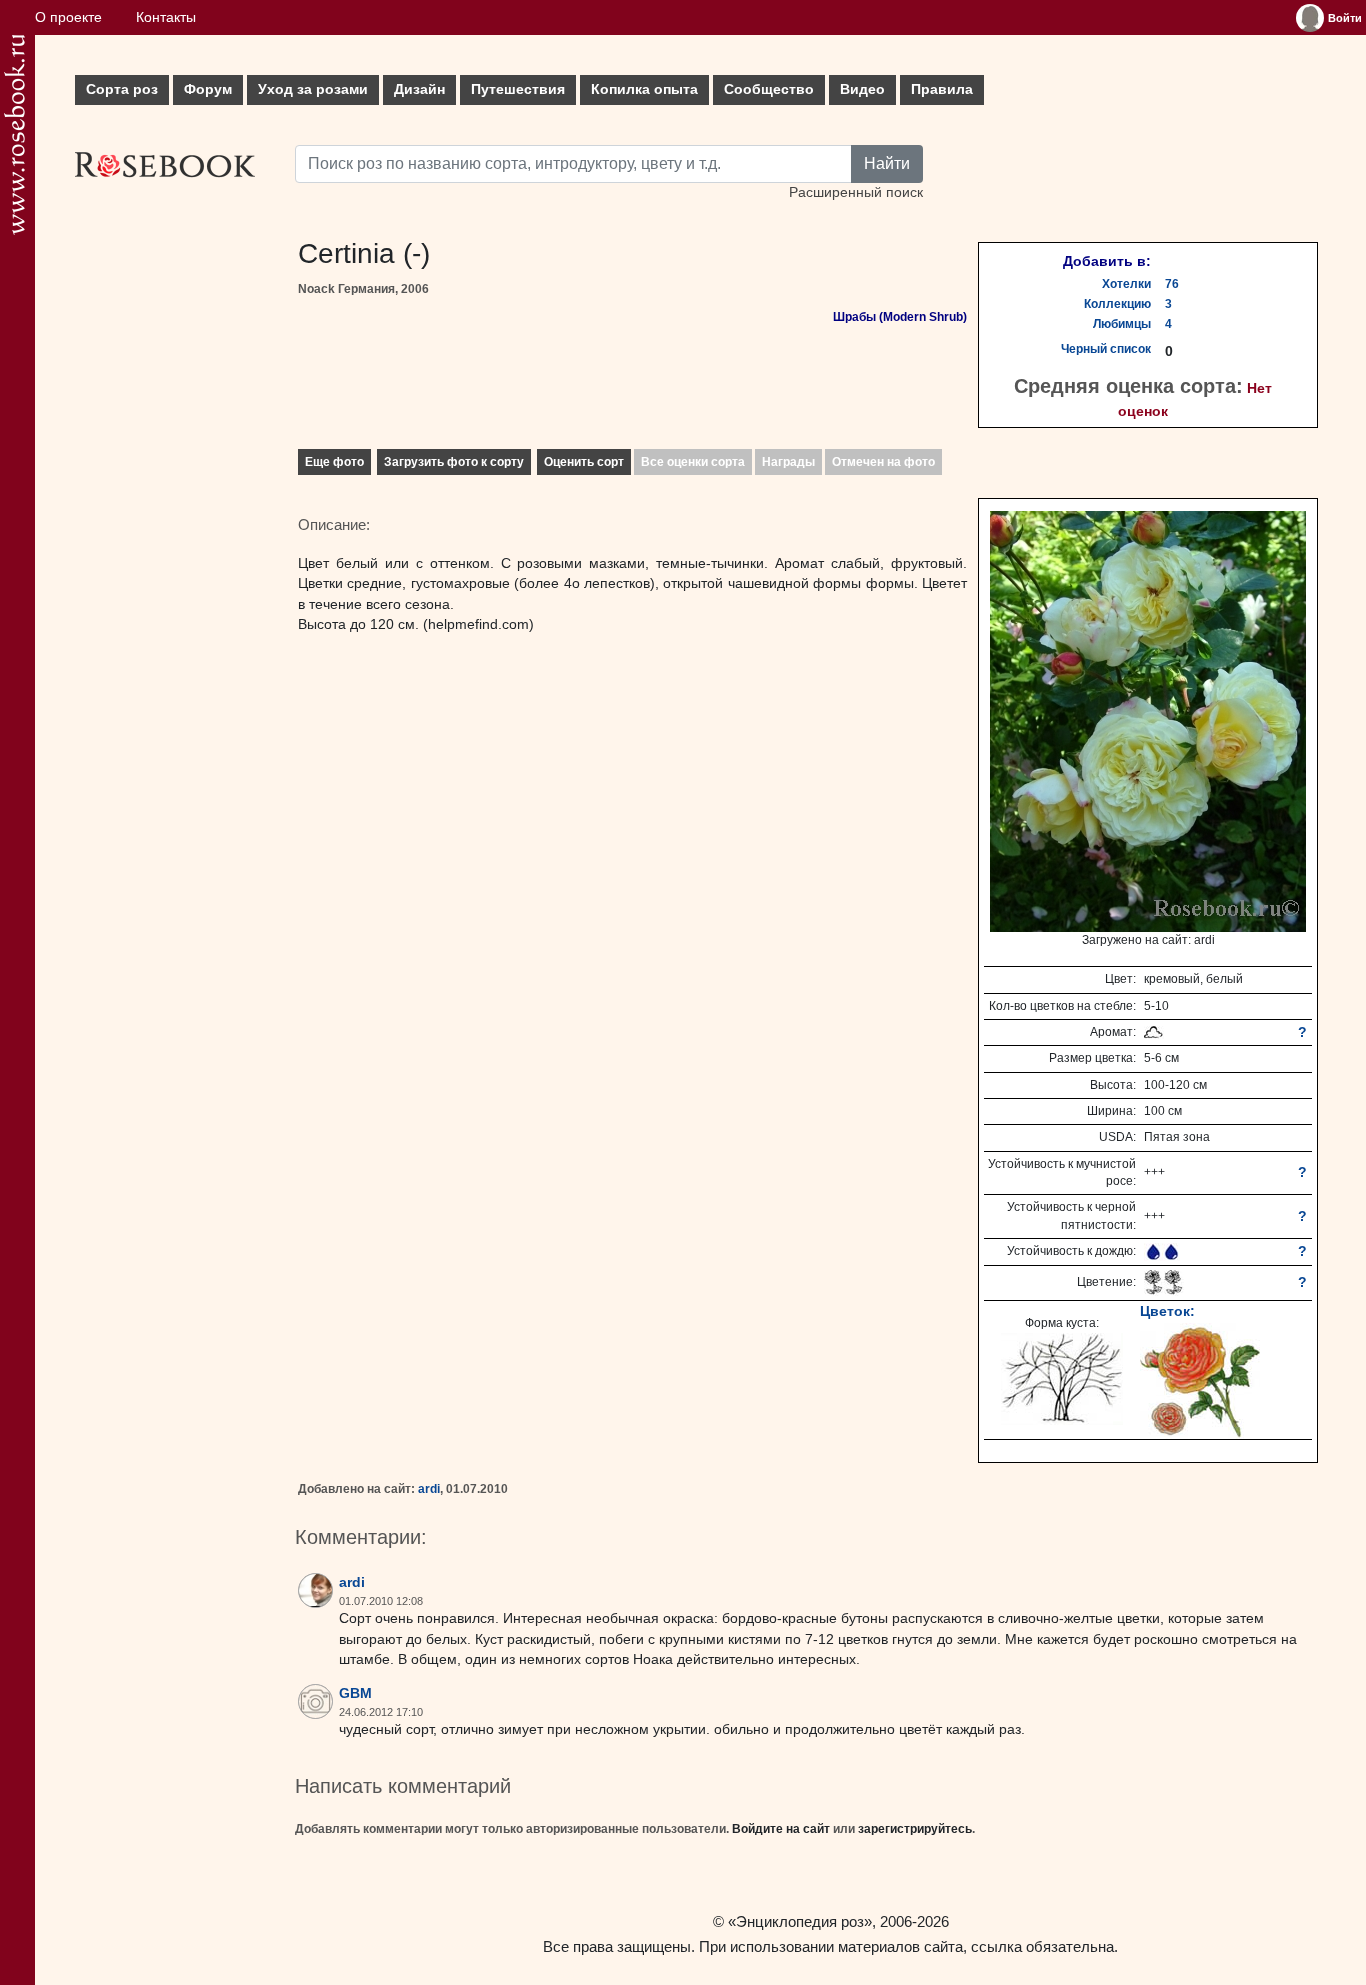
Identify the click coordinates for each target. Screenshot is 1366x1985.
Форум (208, 89)
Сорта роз (122, 89)
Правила (942, 89)
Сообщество (769, 89)
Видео (862, 89)
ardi (429, 1489)
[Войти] (1310, 18)
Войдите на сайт (781, 1829)
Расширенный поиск (856, 192)
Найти (887, 163)
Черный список (1106, 349)
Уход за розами (313, 89)
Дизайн (419, 89)
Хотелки (1126, 284)
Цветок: (1167, 1311)
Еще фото (334, 462)
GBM (355, 1693)
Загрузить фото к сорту (454, 462)
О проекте (68, 17)
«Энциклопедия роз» (800, 1921)
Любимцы (1122, 324)
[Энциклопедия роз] (14, 134)
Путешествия (518, 89)
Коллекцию (1117, 304)
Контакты (166, 17)
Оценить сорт (584, 462)
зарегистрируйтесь (915, 1829)
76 (1172, 284)
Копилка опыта (644, 89)
